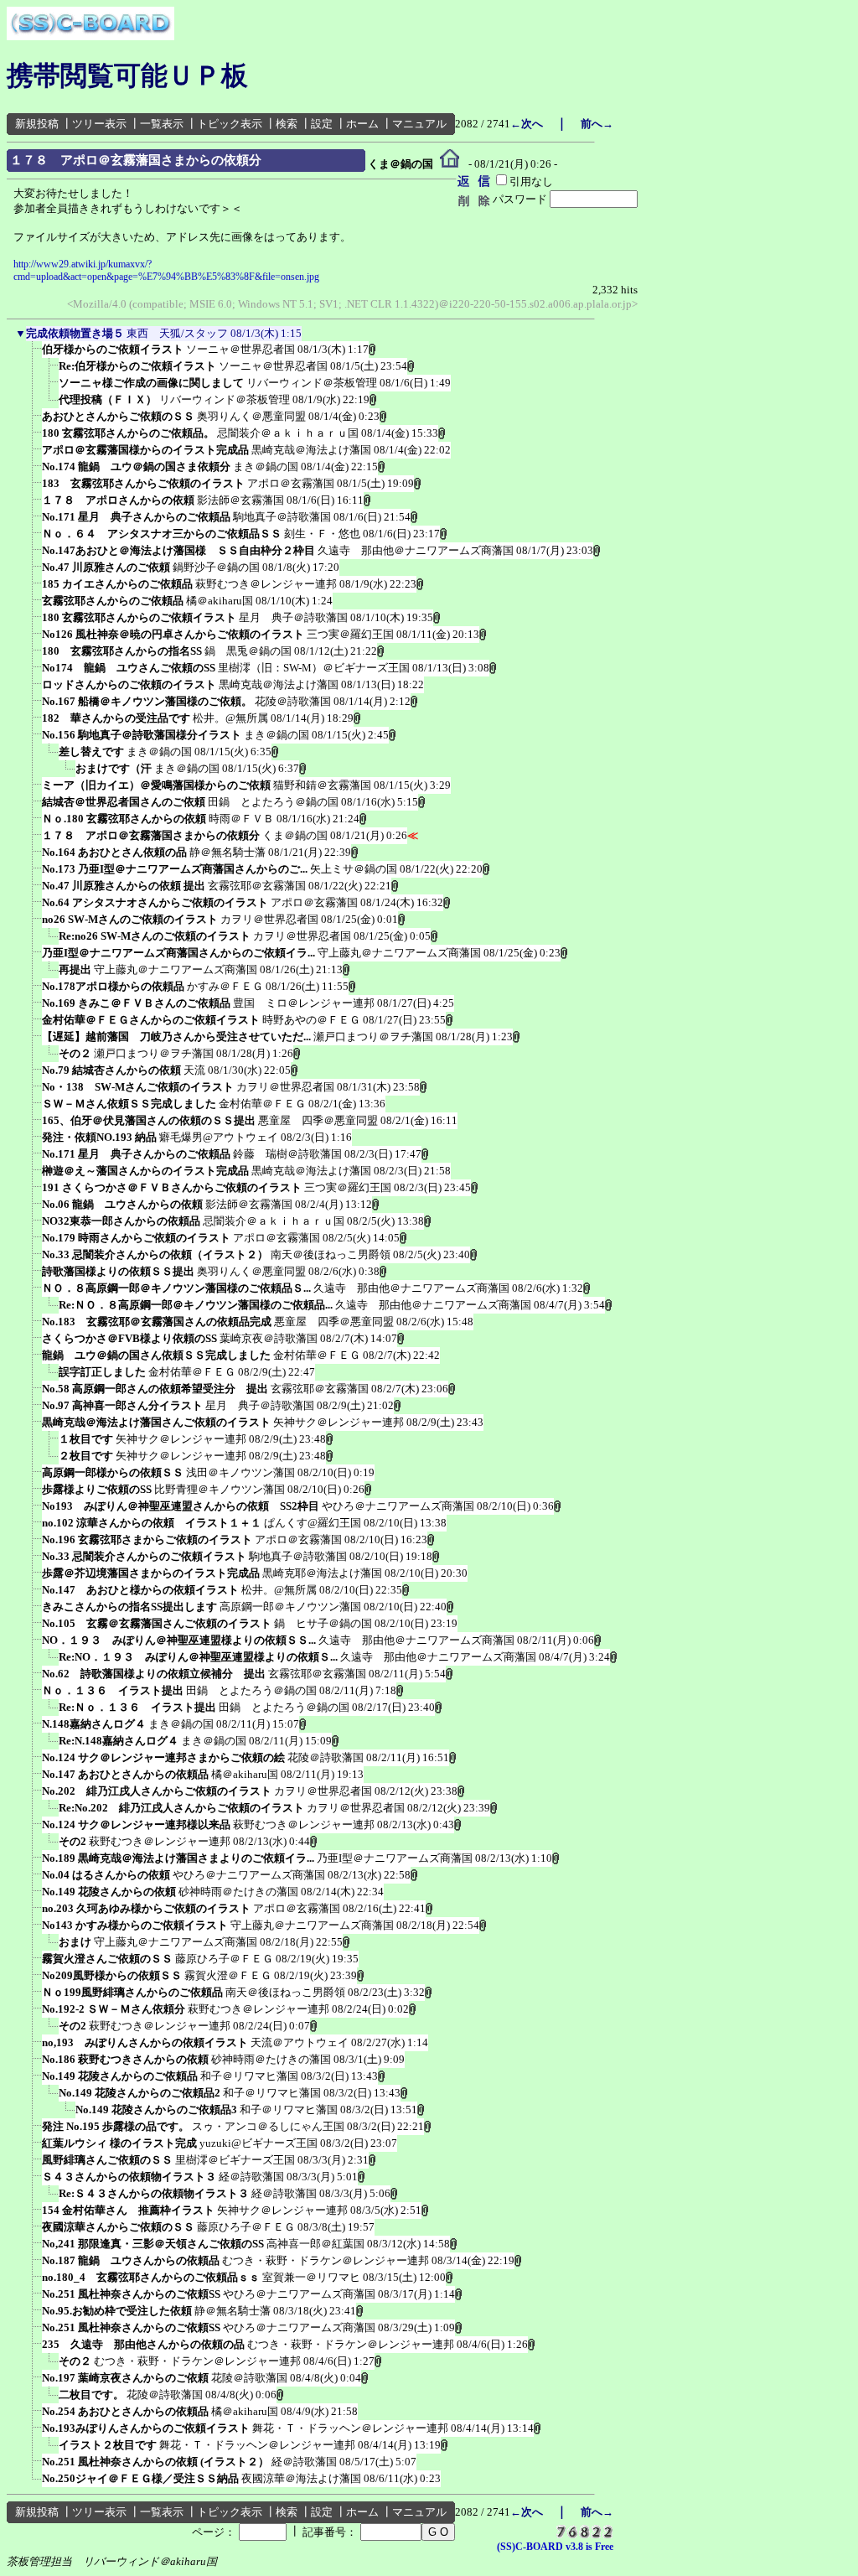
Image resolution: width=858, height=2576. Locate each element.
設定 (322, 124)
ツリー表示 (99, 124)
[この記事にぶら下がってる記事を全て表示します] (34, 355)
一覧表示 (162, 124)
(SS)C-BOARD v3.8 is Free (555, 2547)
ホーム (362, 124)
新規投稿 (37, 124)
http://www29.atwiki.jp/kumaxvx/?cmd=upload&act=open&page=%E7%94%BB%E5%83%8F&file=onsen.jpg (166, 270)
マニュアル (419, 124)
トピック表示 (230, 124)
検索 (287, 124)
